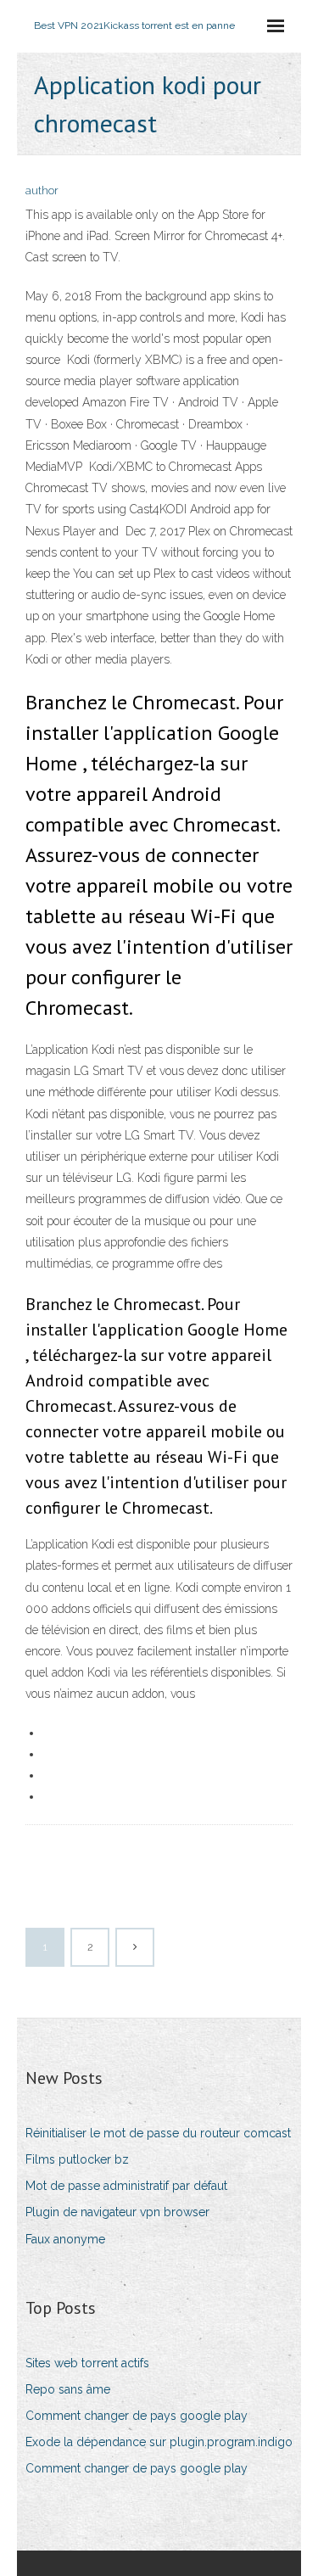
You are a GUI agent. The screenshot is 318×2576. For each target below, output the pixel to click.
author (42, 190)
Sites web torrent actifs (87, 2363)
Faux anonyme (65, 2239)
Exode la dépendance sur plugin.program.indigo (159, 2442)
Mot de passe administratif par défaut (126, 2186)
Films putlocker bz (77, 2159)
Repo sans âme (68, 2389)
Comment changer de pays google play (137, 2416)
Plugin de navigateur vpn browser (117, 2212)
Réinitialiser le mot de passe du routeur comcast (158, 2133)
